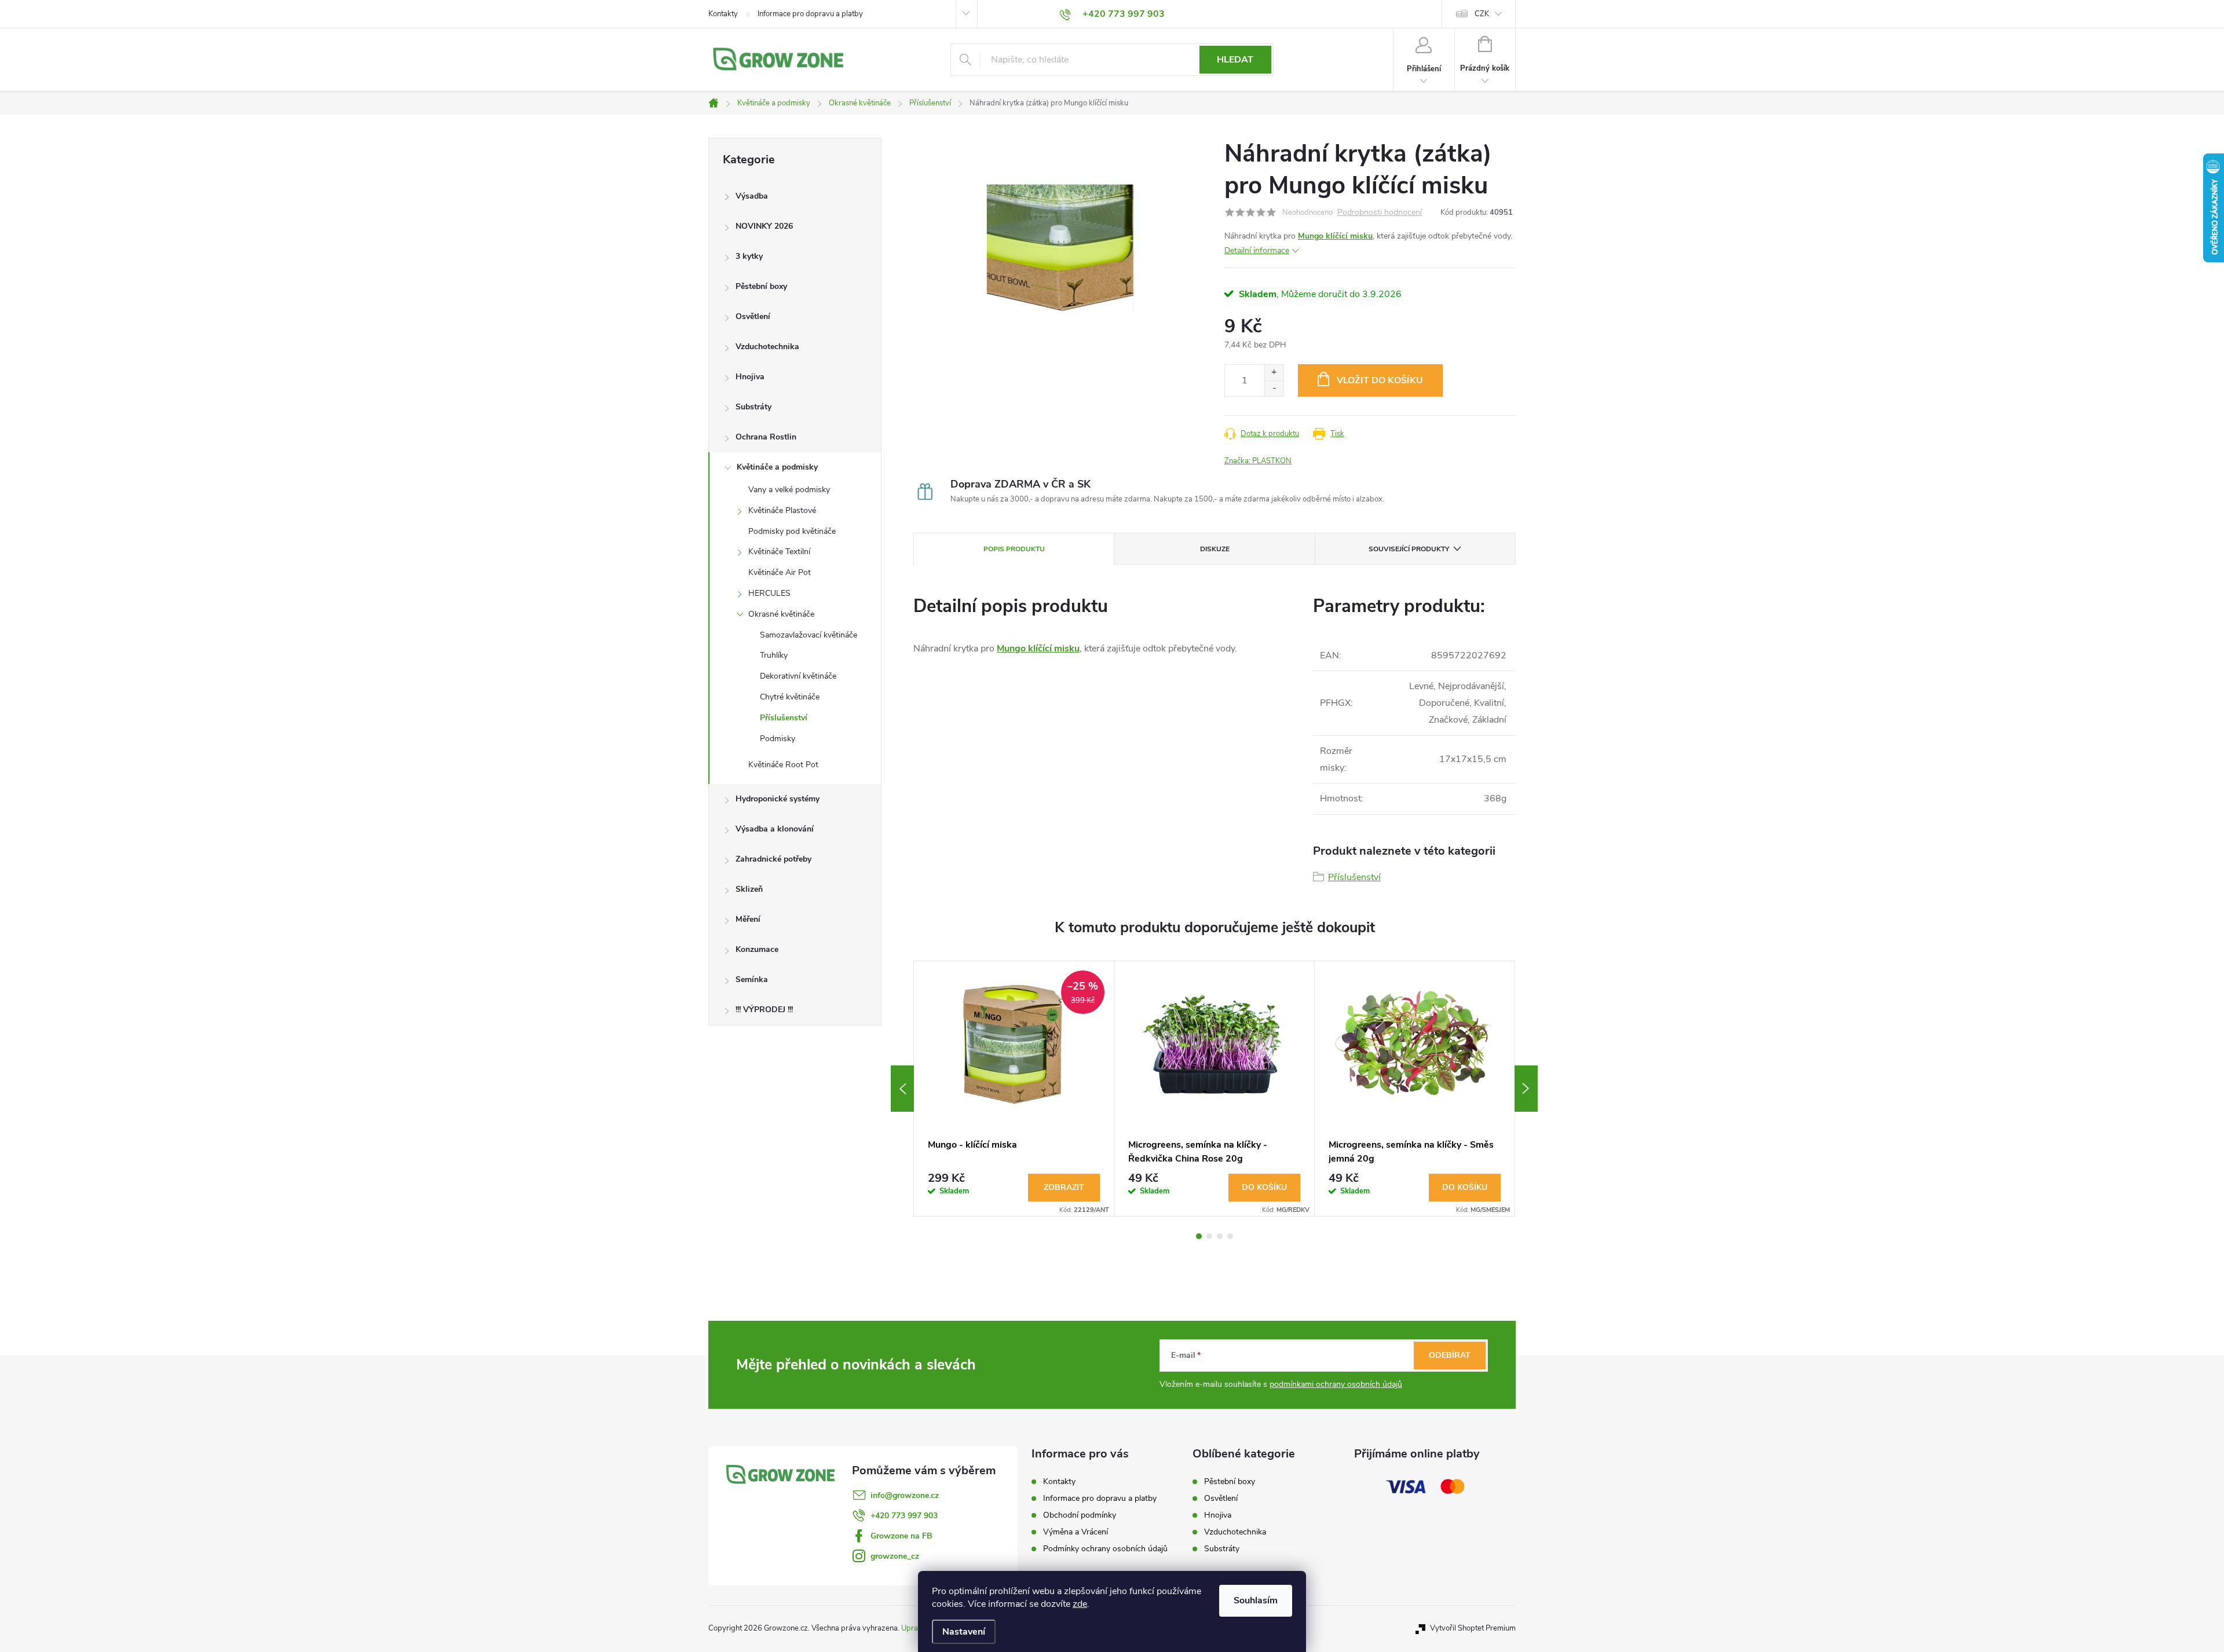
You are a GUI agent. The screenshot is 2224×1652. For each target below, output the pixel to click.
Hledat (1235, 60)
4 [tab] (1230, 1236)
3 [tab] (1220, 1236)
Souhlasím (1256, 1600)
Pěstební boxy (761, 286)
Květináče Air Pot (780, 572)
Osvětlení (753, 316)
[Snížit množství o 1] (1274, 388)
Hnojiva (750, 377)
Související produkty (1409, 549)
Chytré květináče (790, 697)
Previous (902, 1089)
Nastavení (964, 1632)
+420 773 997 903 (904, 1516)
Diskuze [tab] (1215, 549)
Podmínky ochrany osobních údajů (1105, 1549)
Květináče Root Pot (783, 765)
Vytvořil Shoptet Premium (1473, 1628)
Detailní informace (1257, 250)
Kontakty (723, 14)
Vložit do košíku (1380, 380)
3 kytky (749, 256)
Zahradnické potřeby (773, 859)
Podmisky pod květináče (792, 531)
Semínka (752, 979)
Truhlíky (774, 655)
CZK (1482, 14)
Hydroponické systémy (778, 799)
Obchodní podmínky (1080, 1515)
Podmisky (778, 739)
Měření (748, 919)
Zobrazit (1064, 1187)
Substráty (753, 407)
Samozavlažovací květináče (809, 635)
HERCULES (769, 593)
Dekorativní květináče (798, 676)
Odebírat (1450, 1355)
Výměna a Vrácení (1076, 1532)
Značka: (1258, 461)
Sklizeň (749, 889)
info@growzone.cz (905, 1495)
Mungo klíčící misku (1335, 236)
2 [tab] (1209, 1236)
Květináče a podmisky (777, 467)
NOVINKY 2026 (764, 226)
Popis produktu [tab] (1014, 549)
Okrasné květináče (781, 614)
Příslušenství (784, 718)
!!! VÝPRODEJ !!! (764, 1010)
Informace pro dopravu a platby (810, 14)
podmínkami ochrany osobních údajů (1336, 1384)
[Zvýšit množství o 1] (1274, 373)
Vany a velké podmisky (789, 490)
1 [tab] (1199, 1236)
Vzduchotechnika (767, 347)
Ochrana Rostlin (766, 437)
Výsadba (752, 196)
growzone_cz (895, 1556)
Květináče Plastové (782, 510)
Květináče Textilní (779, 552)
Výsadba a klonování (775, 829)
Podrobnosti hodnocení (1380, 213)
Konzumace (757, 949)
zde (1080, 1604)
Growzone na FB (901, 1536)
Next (1526, 1089)
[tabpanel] (1014, 1089)
